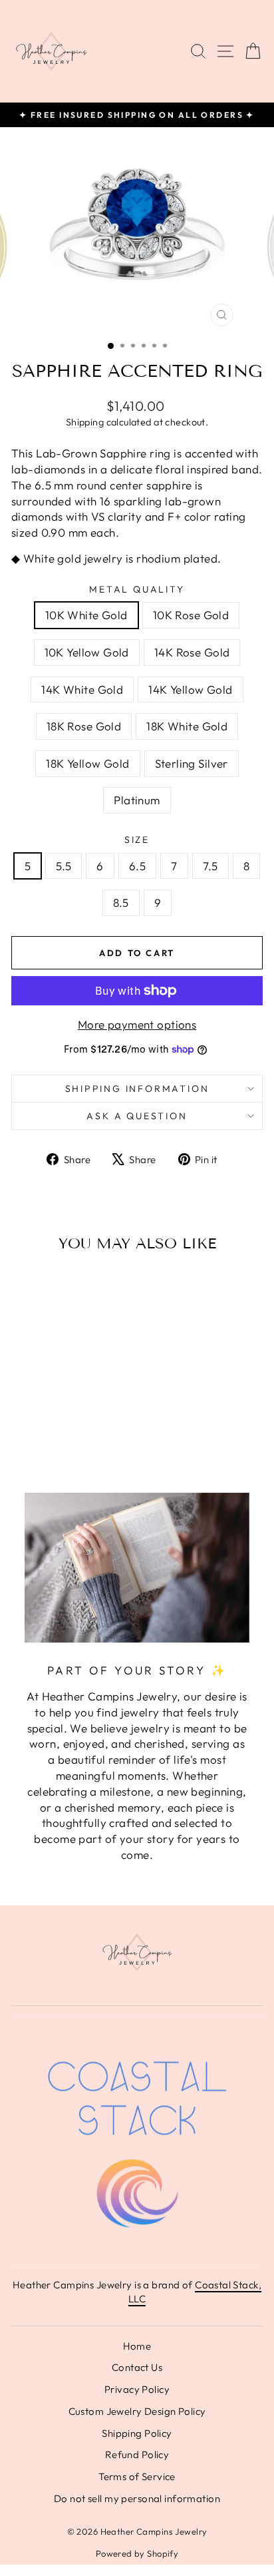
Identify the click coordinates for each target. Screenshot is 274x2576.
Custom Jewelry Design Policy (137, 2411)
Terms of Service (137, 2476)
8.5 (121, 902)
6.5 (137, 866)
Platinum (137, 800)
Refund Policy (137, 2454)
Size (137, 840)
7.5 (210, 866)
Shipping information (137, 1089)
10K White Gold (86, 615)
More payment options (137, 1024)
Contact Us (137, 2367)
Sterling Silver (192, 763)
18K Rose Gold (84, 726)
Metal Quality (137, 589)
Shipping (85, 422)
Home (137, 2346)
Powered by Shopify (137, 2553)
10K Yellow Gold (87, 652)
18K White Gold (187, 726)
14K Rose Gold (192, 652)
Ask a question (137, 1116)
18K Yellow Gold (87, 763)
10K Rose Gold (191, 615)
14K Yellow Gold (190, 689)
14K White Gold (82, 689)
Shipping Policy (137, 2433)
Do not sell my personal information (137, 2498)
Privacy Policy (137, 2389)
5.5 (64, 866)
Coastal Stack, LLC (195, 2292)
